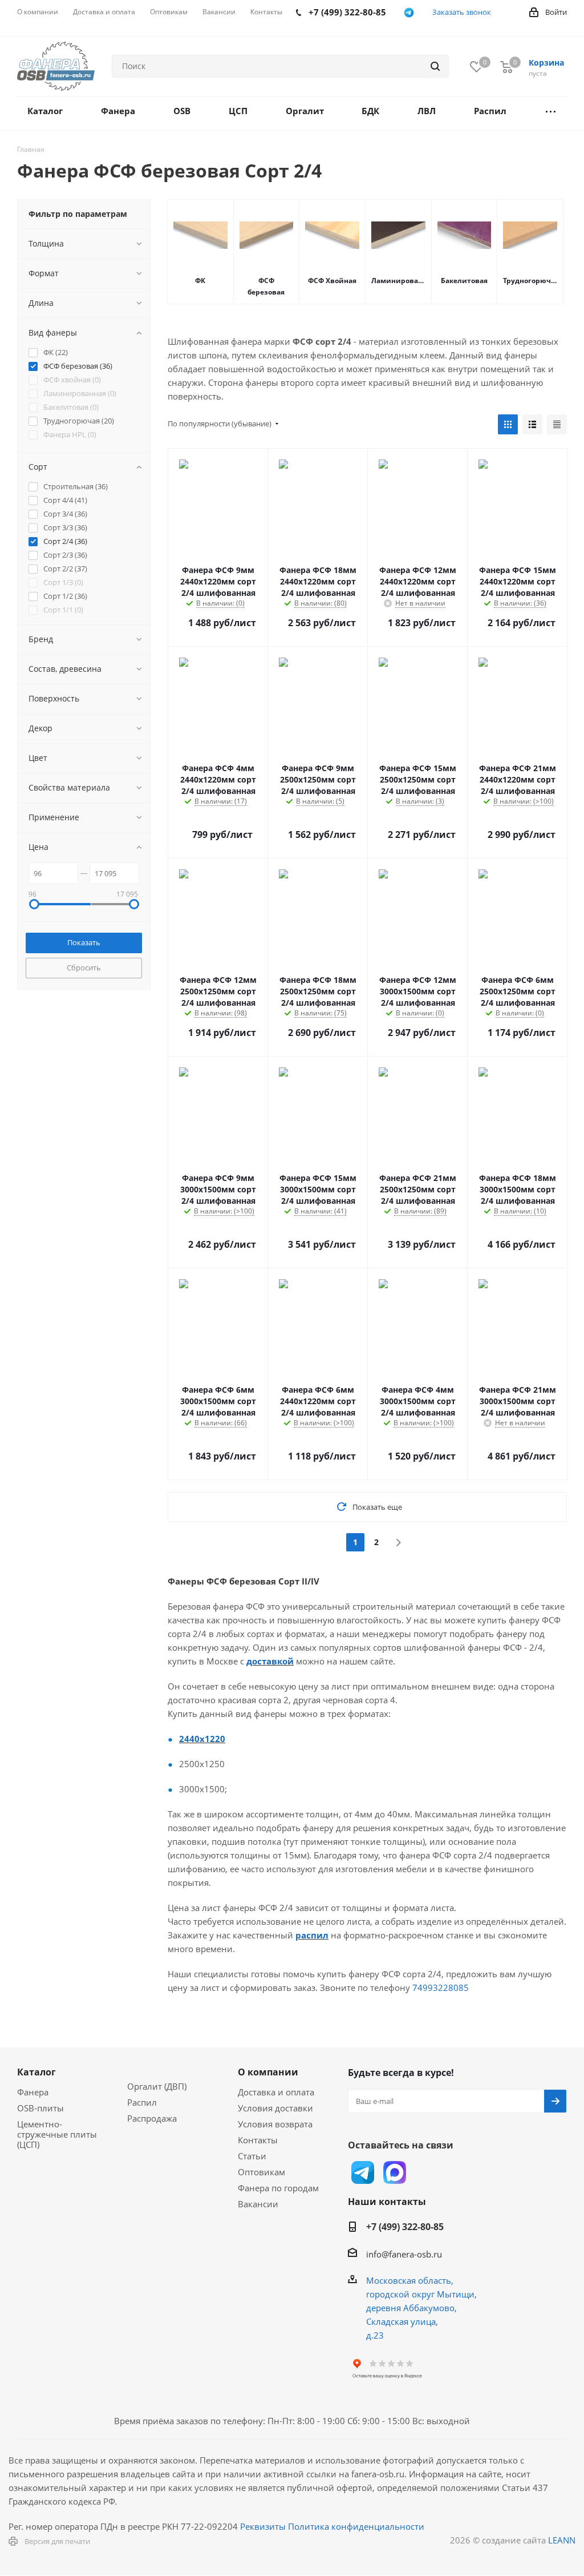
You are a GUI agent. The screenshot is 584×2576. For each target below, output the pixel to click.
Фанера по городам (278, 2188)
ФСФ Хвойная (332, 281)
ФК (200, 281)
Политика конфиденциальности (356, 2526)
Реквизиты (263, 2526)
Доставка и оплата (276, 2092)
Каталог (36, 2072)
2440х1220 (202, 1739)
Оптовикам (261, 2172)
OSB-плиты (40, 2108)
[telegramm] (409, 13)
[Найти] (435, 66)
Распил (142, 2102)
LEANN (562, 2540)
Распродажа (152, 2118)
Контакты (258, 2140)
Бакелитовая (464, 281)
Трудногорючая (530, 281)
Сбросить (84, 967)
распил (312, 1935)
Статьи (252, 2156)
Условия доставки (275, 2108)
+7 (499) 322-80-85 (405, 2227)
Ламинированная (398, 281)
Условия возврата (275, 2124)
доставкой (270, 1661)
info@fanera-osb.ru (404, 2254)
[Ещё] (551, 113)
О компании (268, 2072)
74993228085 (441, 1988)
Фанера (33, 2092)
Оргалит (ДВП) (157, 2086)
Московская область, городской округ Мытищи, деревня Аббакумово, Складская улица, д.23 (421, 2308)
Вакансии (258, 2204)
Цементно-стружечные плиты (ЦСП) (57, 2134)
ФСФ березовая (266, 286)
